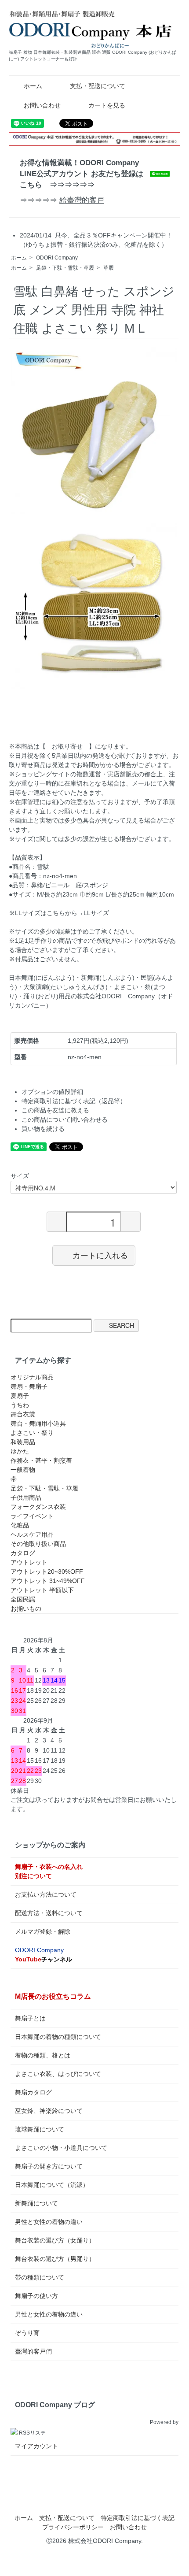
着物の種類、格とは (43, 2055)
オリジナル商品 (32, 1377)
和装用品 (23, 1442)
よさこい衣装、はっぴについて (58, 2074)
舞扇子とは (30, 2018)
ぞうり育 (27, 2333)
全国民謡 (23, 1599)
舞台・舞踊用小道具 (38, 1423)
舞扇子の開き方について (49, 2166)
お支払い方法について (46, 1894)
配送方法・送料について (49, 1913)
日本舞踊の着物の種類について (58, 2037)
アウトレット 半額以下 (42, 1590)
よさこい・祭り (32, 1433)
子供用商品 (26, 1497)
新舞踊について (36, 2203)
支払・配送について (98, 86)
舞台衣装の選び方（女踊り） (55, 2240)
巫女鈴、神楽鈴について (49, 2111)
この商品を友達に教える (55, 1110)
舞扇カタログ (33, 2092)
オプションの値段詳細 (52, 1092)
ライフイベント (32, 1516)
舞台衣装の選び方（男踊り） (55, 2259)
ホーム (33, 86)
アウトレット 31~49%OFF (48, 1581)
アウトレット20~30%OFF (47, 1572)
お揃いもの (26, 1609)
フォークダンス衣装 (38, 1507)
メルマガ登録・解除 (43, 1931)
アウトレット (29, 1562)
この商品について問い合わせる (65, 1119)
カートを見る (107, 105)
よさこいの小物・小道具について (61, 2148)
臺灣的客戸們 (33, 2351)
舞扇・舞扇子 (29, 1386)
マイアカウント (36, 2446)
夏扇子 (20, 1396)
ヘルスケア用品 (32, 1534)
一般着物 (23, 1470)
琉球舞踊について (40, 2129)
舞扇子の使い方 (36, 2296)
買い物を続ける (43, 1129)
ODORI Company (57, 258)
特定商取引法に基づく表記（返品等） (74, 1101)
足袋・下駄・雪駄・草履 (65, 268)
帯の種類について (40, 2277)
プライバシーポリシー (73, 2527)
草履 (109, 268)
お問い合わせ (42, 105)
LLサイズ (96, 913)
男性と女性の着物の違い (49, 2222)
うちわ (20, 1405)
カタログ (23, 1553)
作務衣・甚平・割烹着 (41, 1460)
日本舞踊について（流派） (52, 2185)
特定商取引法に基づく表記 (138, 2518)
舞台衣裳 (23, 1414)
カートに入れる (100, 1255)
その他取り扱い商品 (38, 1544)
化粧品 (20, 1525)
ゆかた (20, 1451)
